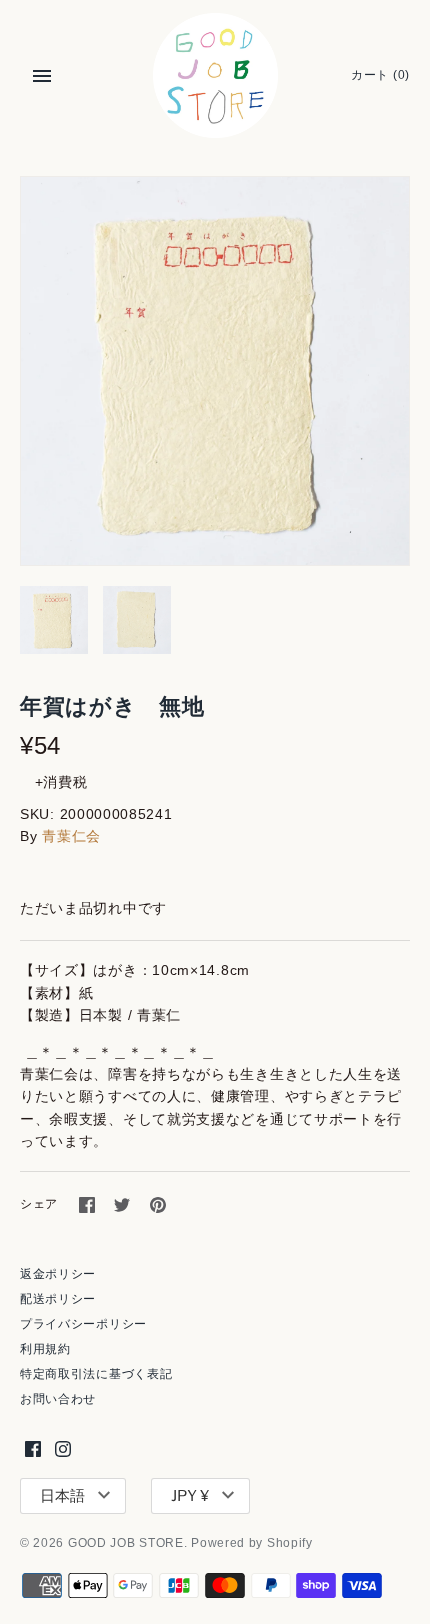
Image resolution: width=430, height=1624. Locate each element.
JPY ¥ (190, 1496)
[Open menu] (42, 76)
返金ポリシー (58, 1274)
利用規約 (45, 1349)
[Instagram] (63, 1448)
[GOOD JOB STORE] (215, 75)
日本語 (62, 1496)
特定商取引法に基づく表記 (96, 1374)
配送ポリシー (58, 1299)
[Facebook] (33, 1448)
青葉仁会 (71, 836)
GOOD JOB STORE (126, 1543)
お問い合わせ (58, 1399)
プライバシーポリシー (83, 1324)
